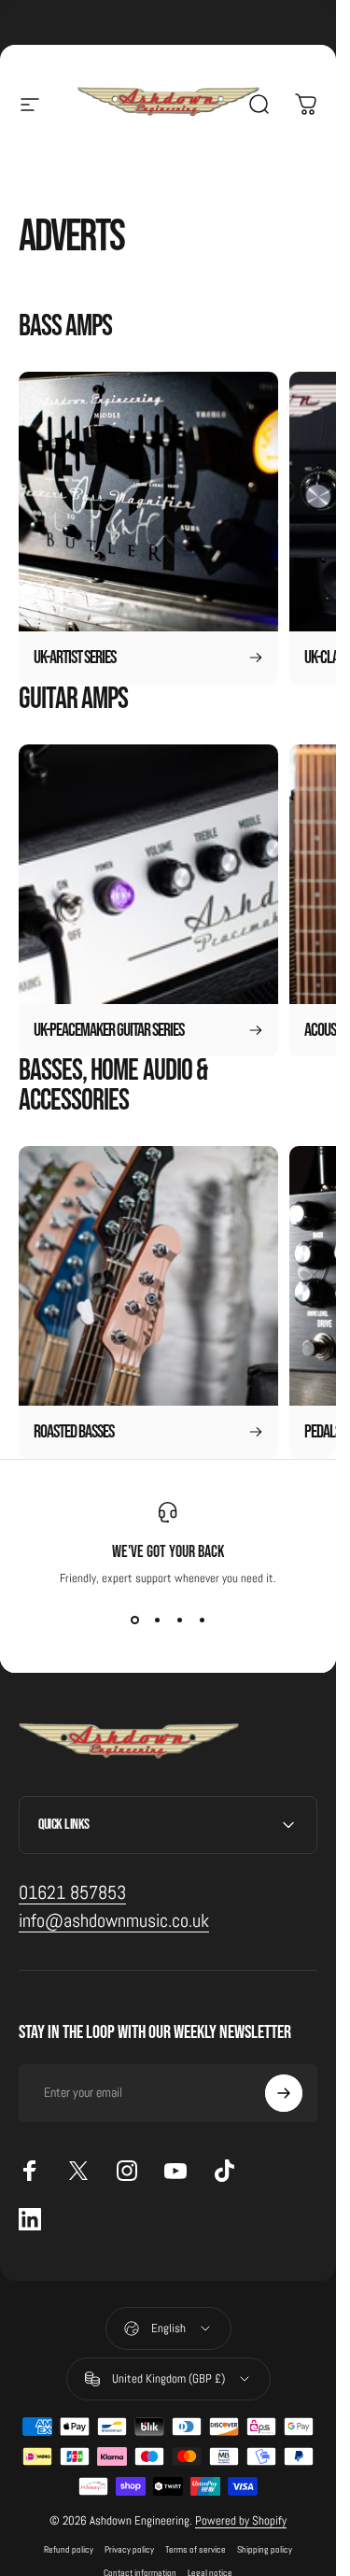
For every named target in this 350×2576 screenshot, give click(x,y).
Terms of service (196, 2549)
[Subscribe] (284, 2093)
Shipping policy (265, 2549)
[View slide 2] (157, 1620)
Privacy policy (129, 2549)
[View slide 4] (202, 1620)
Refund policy (69, 2549)
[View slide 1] (134, 1620)
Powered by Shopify (241, 2520)
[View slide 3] (179, 1620)
